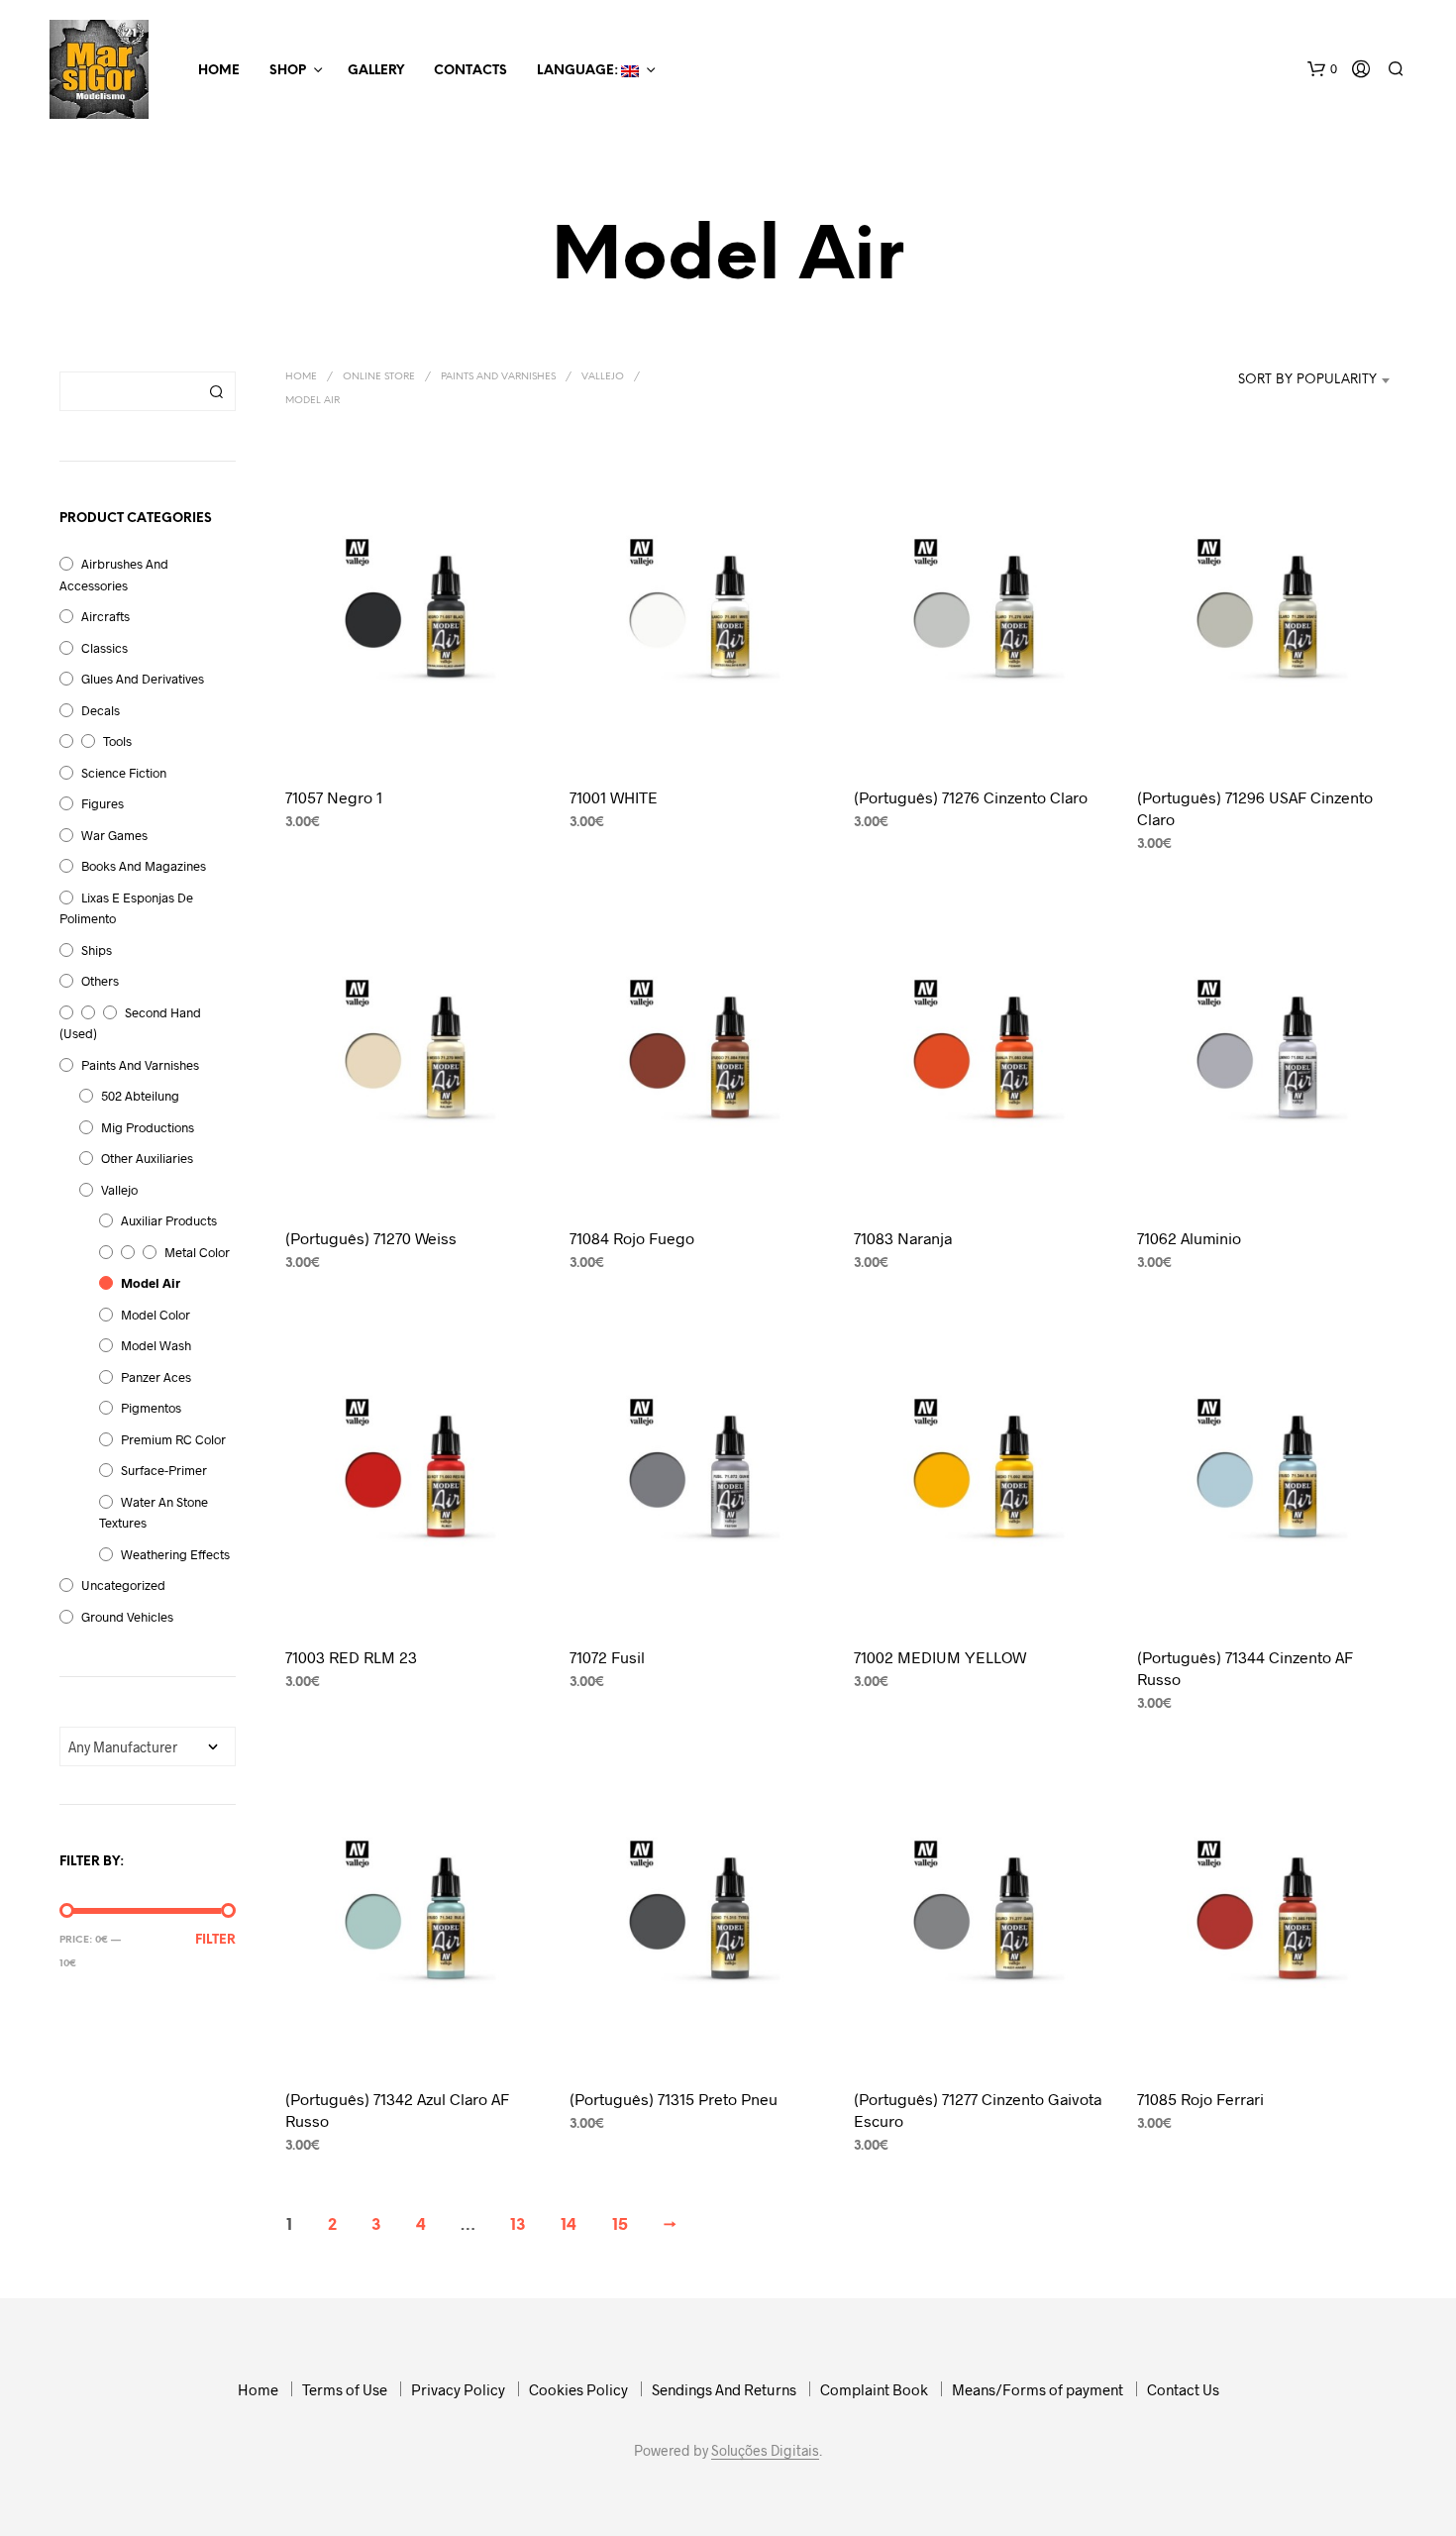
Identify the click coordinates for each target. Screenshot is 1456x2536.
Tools (117, 741)
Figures (103, 803)
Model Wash (156, 1345)
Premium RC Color (173, 1439)
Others (100, 981)
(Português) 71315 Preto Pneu (674, 2099)
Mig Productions (148, 1127)
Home (219, 71)
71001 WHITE (614, 797)
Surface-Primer (164, 1470)
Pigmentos (151, 1408)
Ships (97, 950)
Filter (215, 1940)
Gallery (376, 71)
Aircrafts (105, 616)
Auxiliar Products (169, 1220)
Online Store (379, 377)
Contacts (470, 71)
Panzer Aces (156, 1377)
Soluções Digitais (765, 2451)
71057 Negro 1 (334, 797)
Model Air (151, 1283)
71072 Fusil (607, 1657)
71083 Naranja (903, 1238)
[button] (1322, 69)
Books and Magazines (144, 866)
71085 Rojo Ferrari (1200, 2099)
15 (620, 2225)
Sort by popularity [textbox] (1307, 380)
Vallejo (119, 1190)
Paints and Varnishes (140, 1065)
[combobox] (1296, 380)
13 (518, 2225)
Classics (104, 648)
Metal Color (197, 1252)
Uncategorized (123, 1585)
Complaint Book (874, 2389)
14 (569, 2225)
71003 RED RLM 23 (351, 1657)
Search (216, 391)
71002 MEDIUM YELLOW (940, 1657)
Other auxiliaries (147, 1158)
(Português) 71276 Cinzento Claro (971, 797)
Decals (101, 710)
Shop (288, 71)
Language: (579, 71)
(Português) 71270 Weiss (371, 1238)
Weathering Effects (175, 1554)
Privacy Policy (458, 2389)
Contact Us (1183, 2389)
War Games (114, 835)
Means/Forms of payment (1038, 2389)
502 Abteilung (140, 1096)
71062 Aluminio (1189, 1238)
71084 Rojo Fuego (632, 1238)
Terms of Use (345, 2389)
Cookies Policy (578, 2389)
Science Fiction (124, 773)
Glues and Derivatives (143, 679)
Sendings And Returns (724, 2389)
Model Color (156, 1315)
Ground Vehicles (127, 1617)
